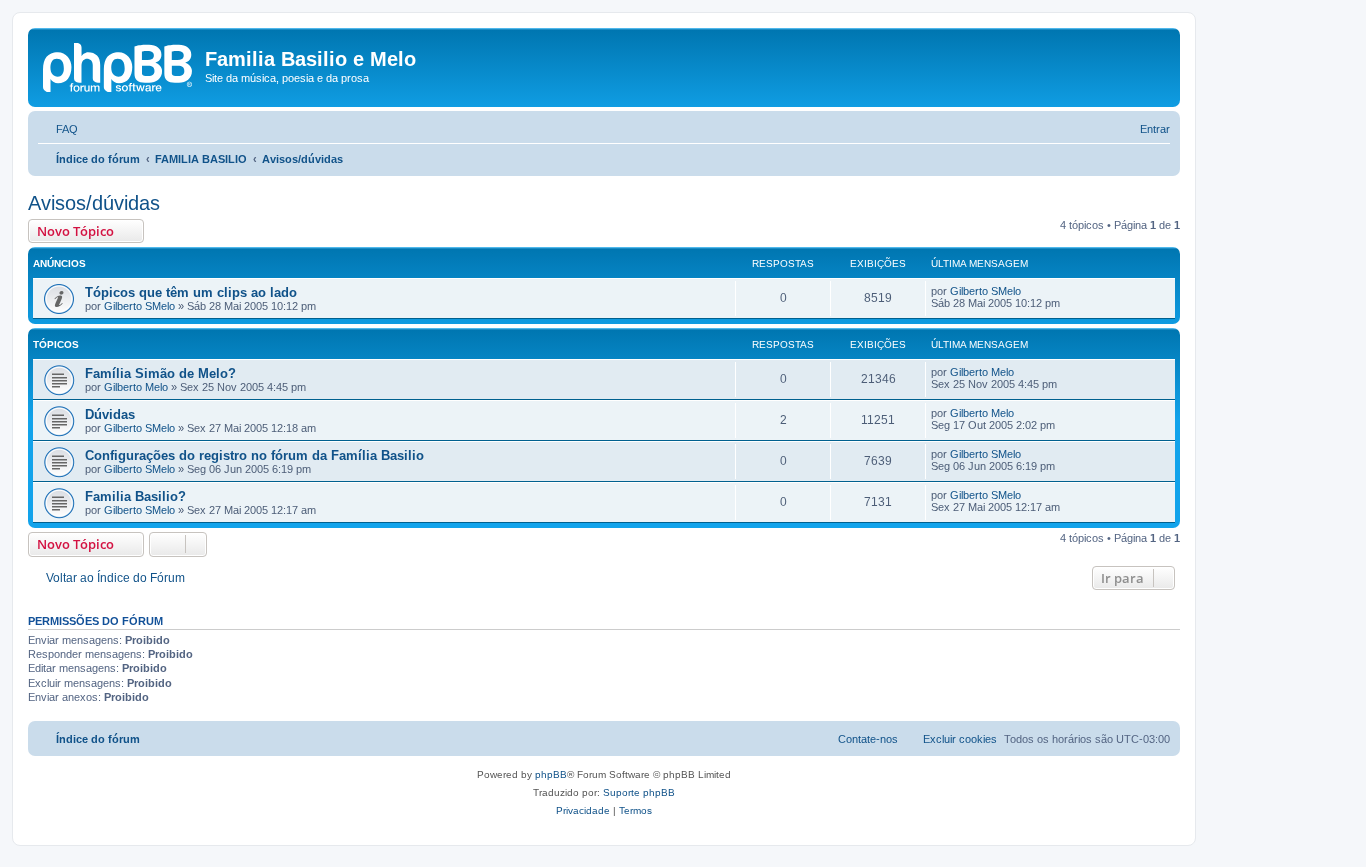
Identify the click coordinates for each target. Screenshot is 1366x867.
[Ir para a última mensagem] (1030, 291)
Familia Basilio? (135, 496)
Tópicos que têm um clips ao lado (191, 292)
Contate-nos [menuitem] (868, 739)
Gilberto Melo (136, 387)
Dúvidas (110, 414)
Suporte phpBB (639, 792)
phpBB (551, 774)
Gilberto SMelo (139, 306)
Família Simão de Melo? (160, 373)
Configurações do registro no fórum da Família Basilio (254, 455)
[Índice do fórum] (119, 65)
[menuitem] (58, 129)
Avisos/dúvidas (94, 203)
